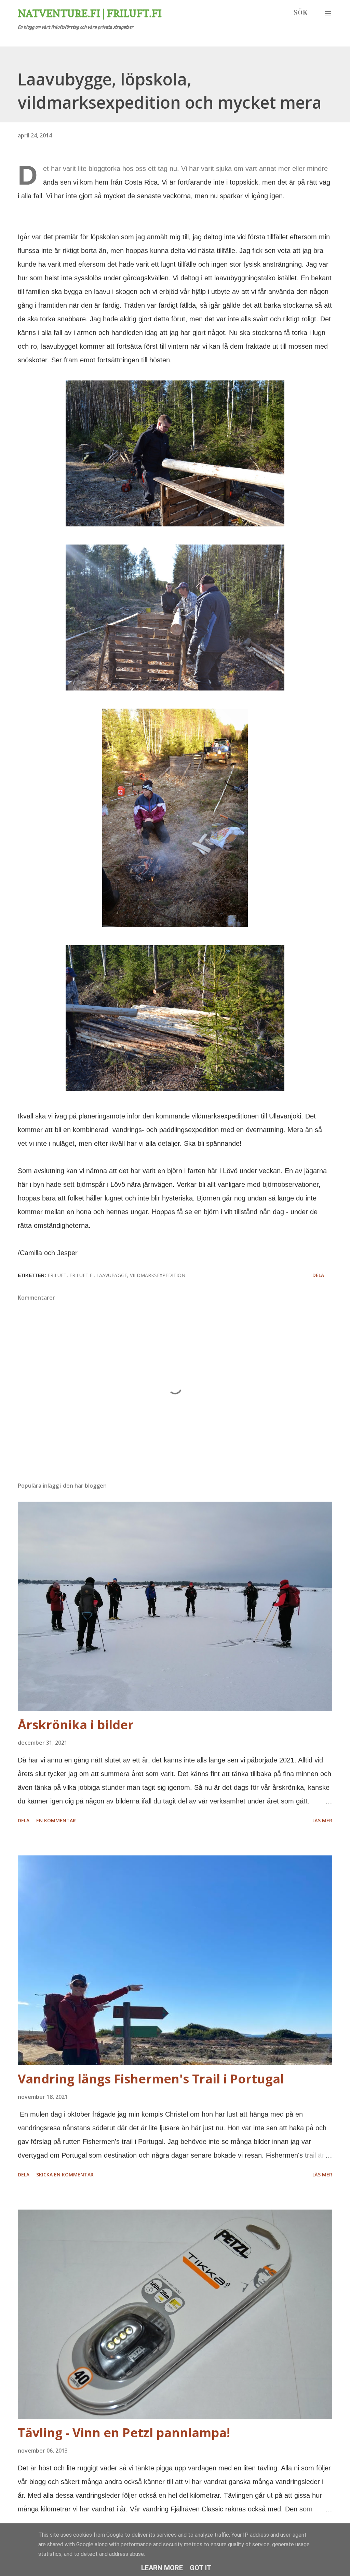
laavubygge (112, 1275)
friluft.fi (82, 1275)
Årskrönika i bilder (76, 1725)
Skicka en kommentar (65, 2175)
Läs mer (322, 1820)
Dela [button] (318, 1275)
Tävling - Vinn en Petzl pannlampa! (124, 2433)
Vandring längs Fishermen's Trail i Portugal (151, 2079)
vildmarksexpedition (158, 1275)
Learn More (162, 2568)
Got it (201, 2568)
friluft (57, 1275)
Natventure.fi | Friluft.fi (90, 13)
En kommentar (56, 1820)
